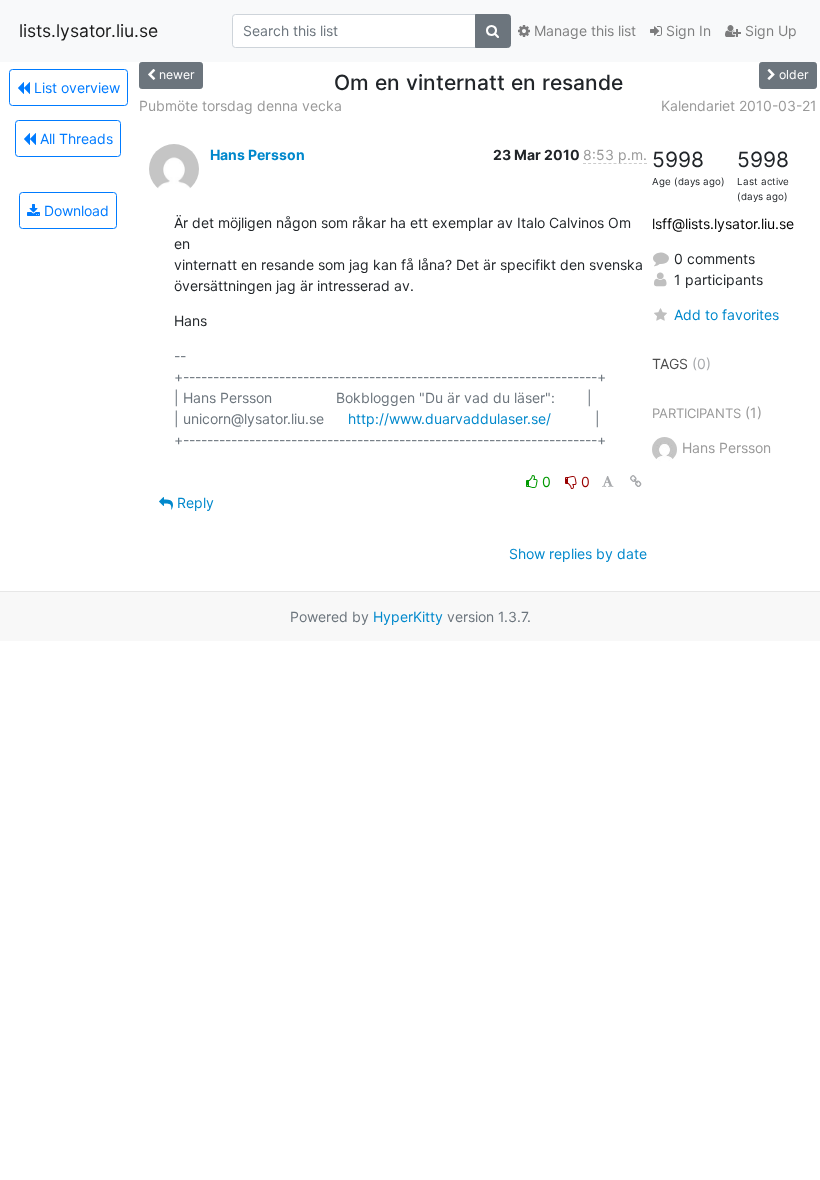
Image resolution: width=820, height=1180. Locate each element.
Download (74, 210)
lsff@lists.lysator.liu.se (723, 223)
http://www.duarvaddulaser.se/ (449, 418)
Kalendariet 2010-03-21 (739, 105)
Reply (193, 502)
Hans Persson (257, 154)
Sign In (686, 30)
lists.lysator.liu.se (88, 30)
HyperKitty (408, 616)
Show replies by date (578, 553)
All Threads (74, 138)
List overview (75, 87)
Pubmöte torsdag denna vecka (240, 105)
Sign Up (769, 30)
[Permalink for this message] (636, 481)
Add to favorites (726, 314)
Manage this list (583, 30)
